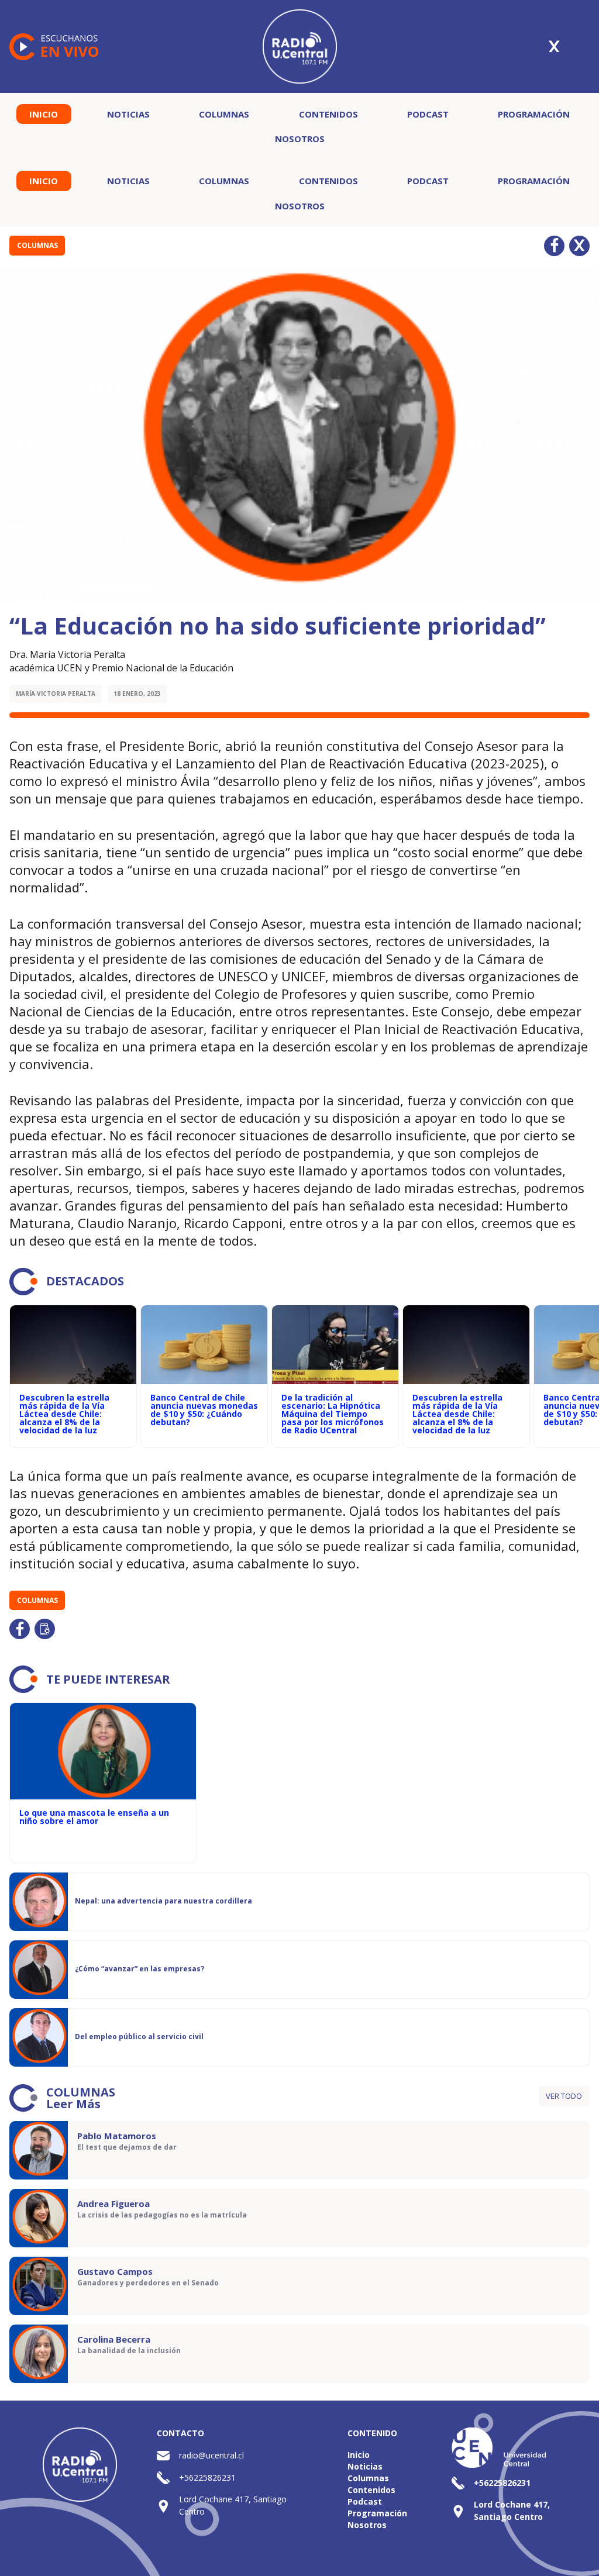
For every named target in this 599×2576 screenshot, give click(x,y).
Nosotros (300, 139)
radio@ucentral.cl (211, 2455)
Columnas (224, 114)
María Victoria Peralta (56, 694)
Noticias (128, 114)
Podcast (428, 114)
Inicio (44, 114)
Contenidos (328, 114)
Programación (534, 114)
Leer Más (73, 2104)
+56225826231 (207, 2477)
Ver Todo (564, 2096)
